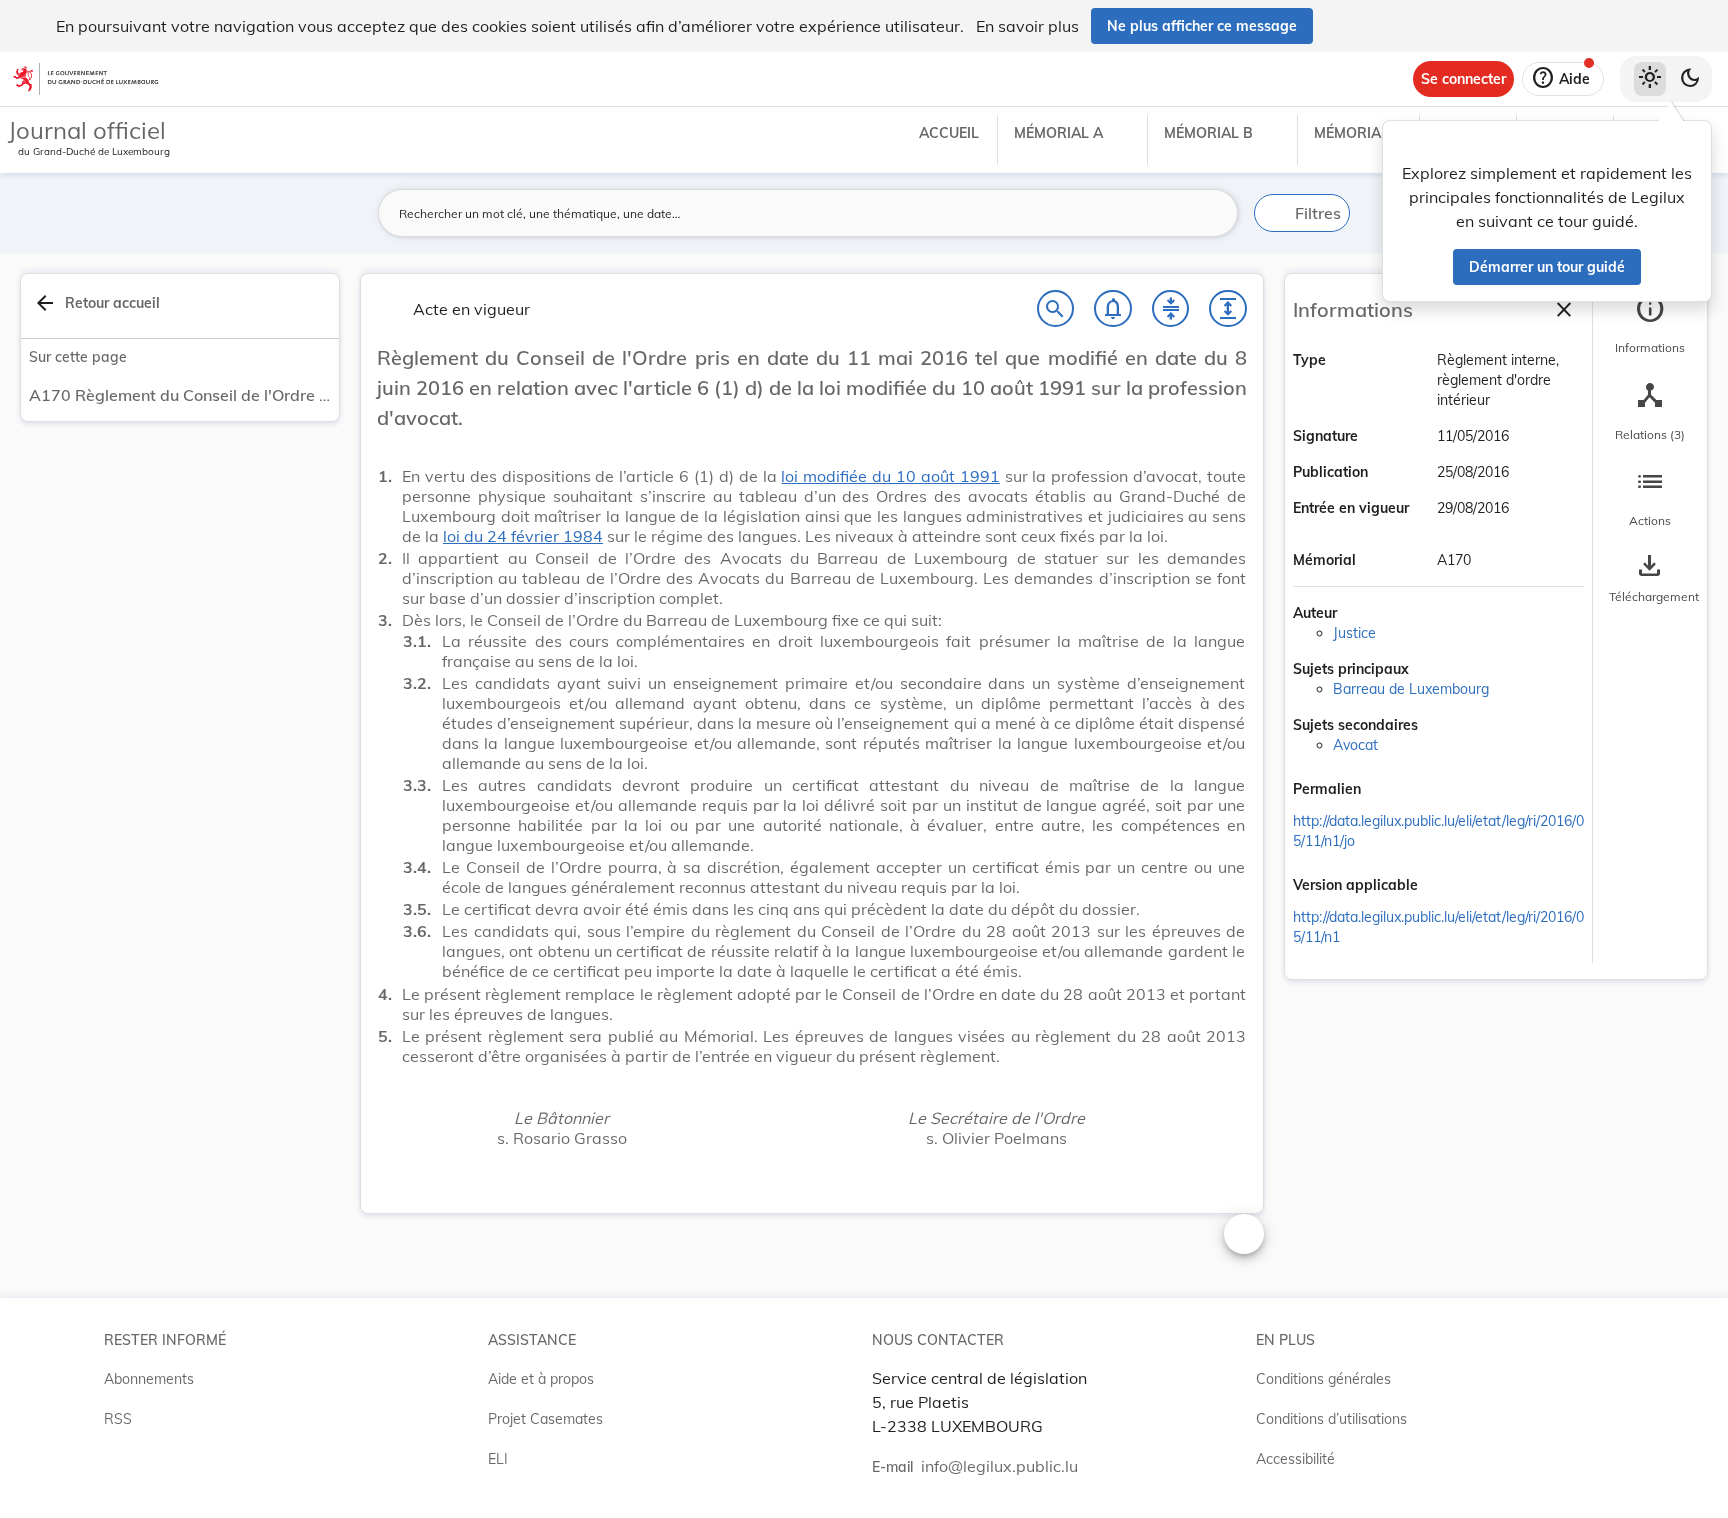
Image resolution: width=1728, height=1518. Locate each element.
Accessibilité (1295, 1459)
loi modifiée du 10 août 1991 (890, 476)
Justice (1354, 633)
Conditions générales (1323, 1379)
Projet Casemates (545, 1419)
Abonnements (149, 1379)
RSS (118, 1419)
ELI (498, 1459)
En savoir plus (1027, 26)
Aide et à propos (541, 1379)
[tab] (1650, 325)
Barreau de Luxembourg (1411, 689)
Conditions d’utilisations (1331, 1419)
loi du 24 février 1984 (523, 536)
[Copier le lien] (1389, 791)
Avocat (1355, 745)
